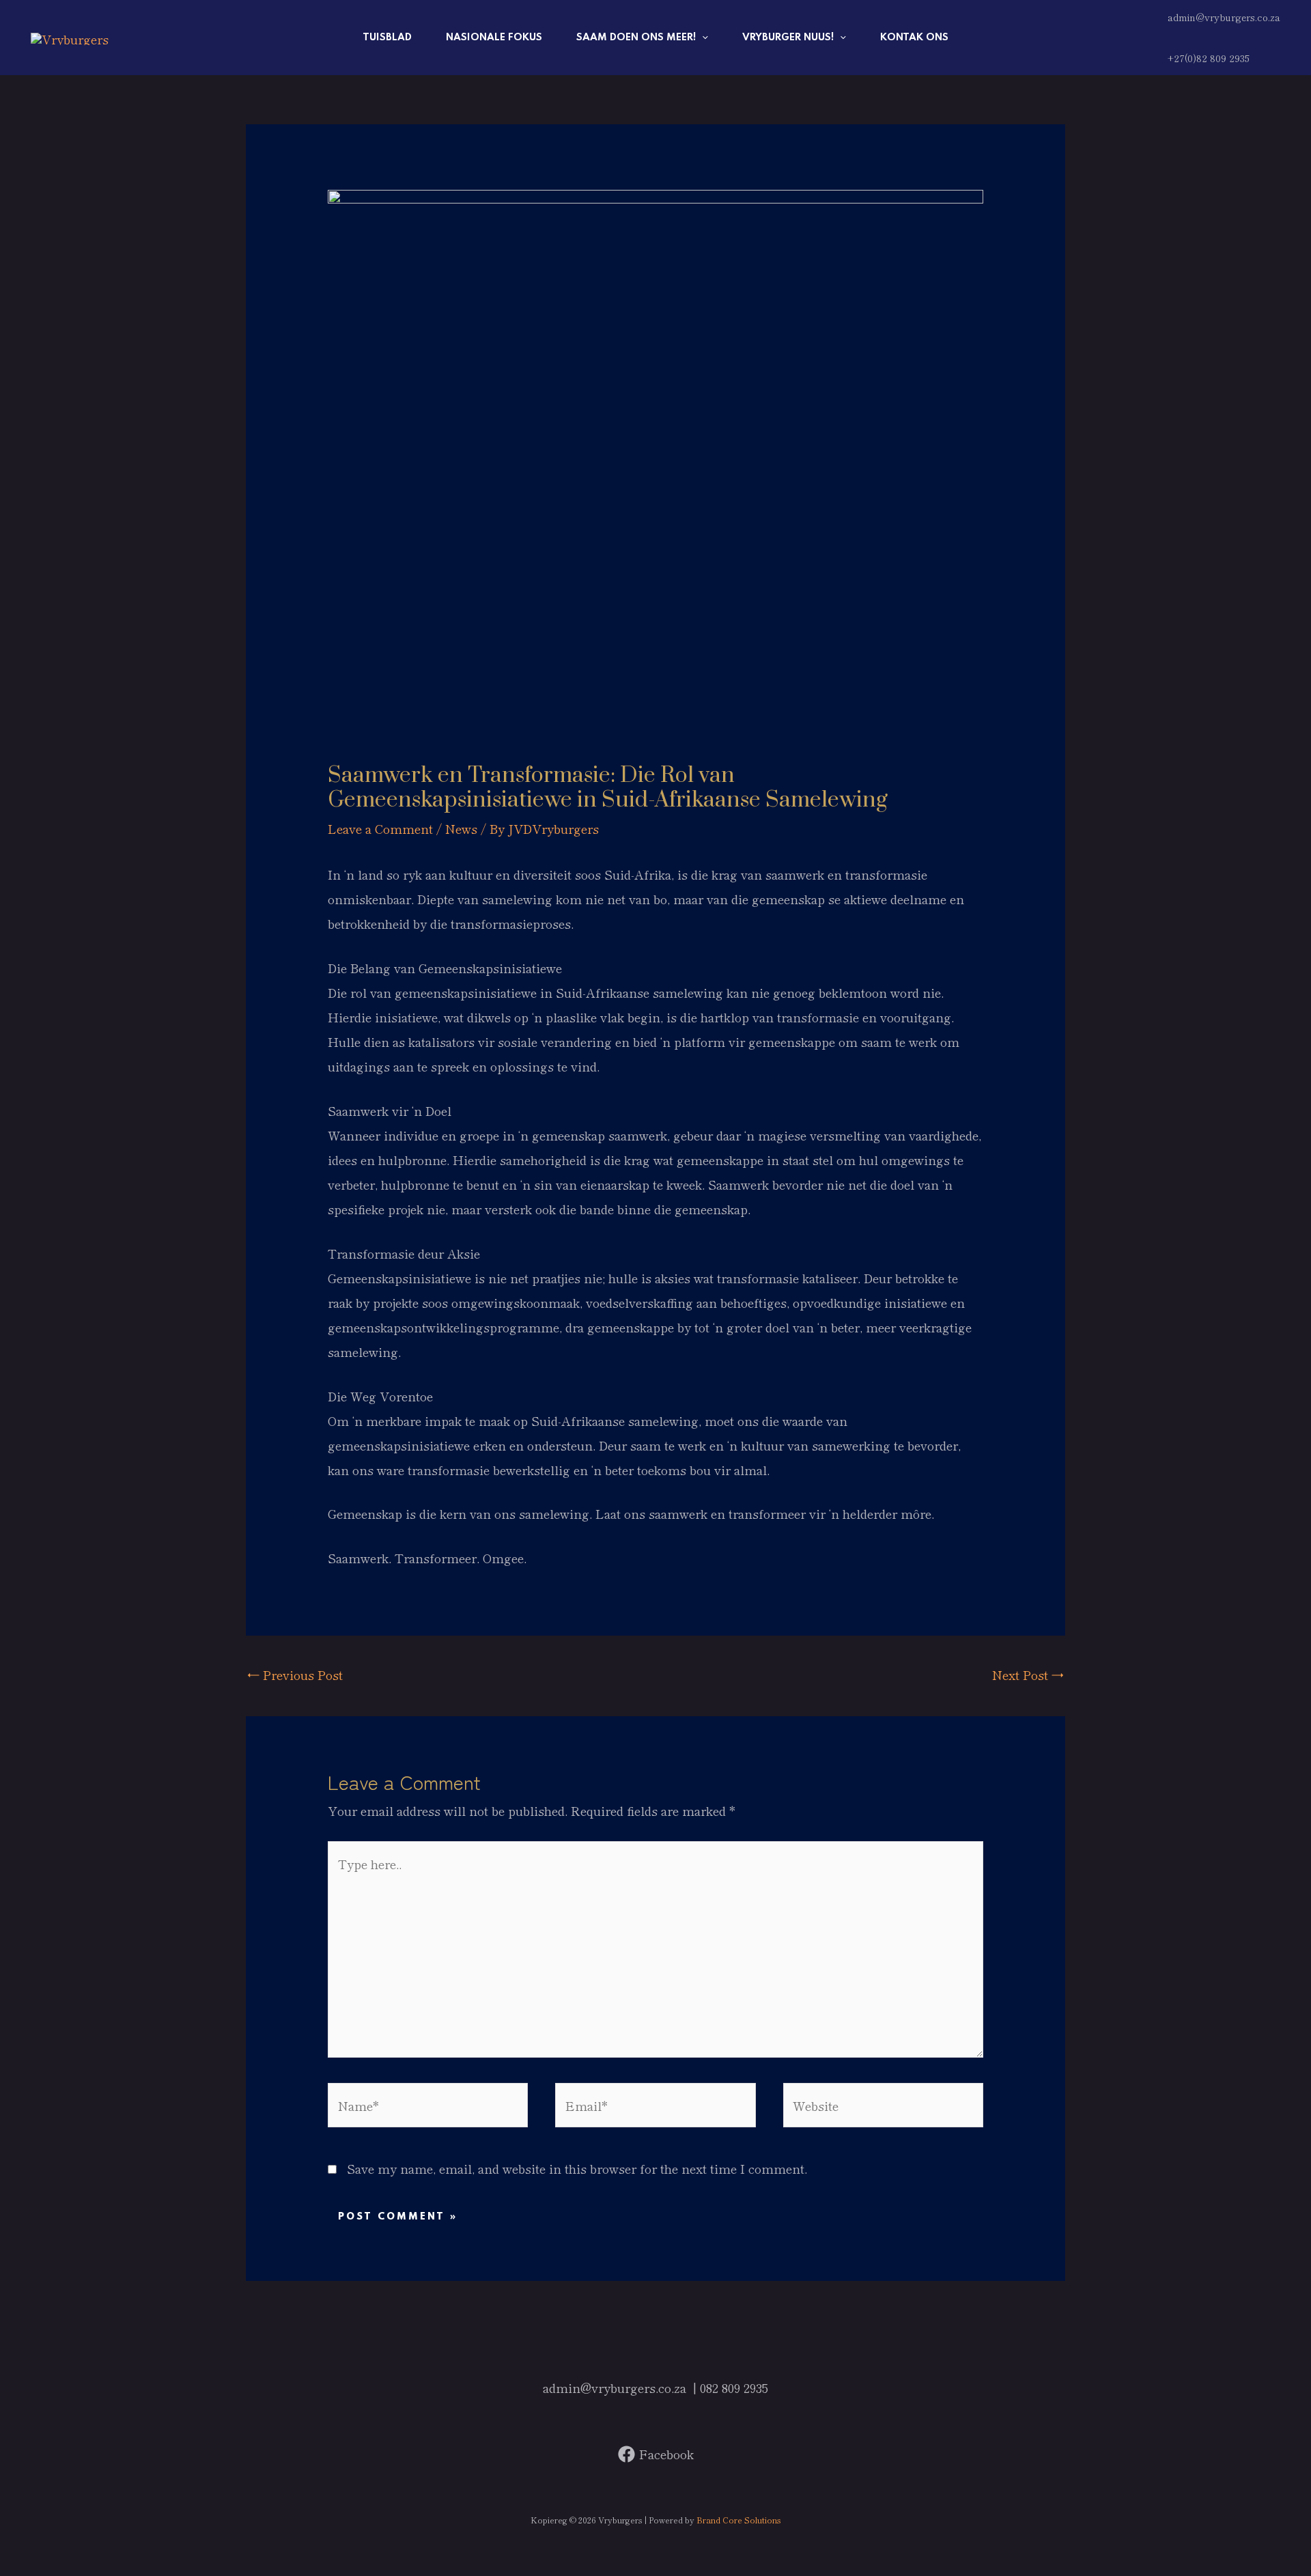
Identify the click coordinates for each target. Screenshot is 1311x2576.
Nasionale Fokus (494, 38)
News (461, 828)
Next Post (1028, 1675)
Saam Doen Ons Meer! (636, 38)
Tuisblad (387, 38)
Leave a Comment (380, 828)
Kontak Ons (914, 38)
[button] (702, 38)
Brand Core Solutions (739, 2520)
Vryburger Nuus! (788, 38)
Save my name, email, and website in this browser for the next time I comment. (577, 2168)
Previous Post (295, 1675)
